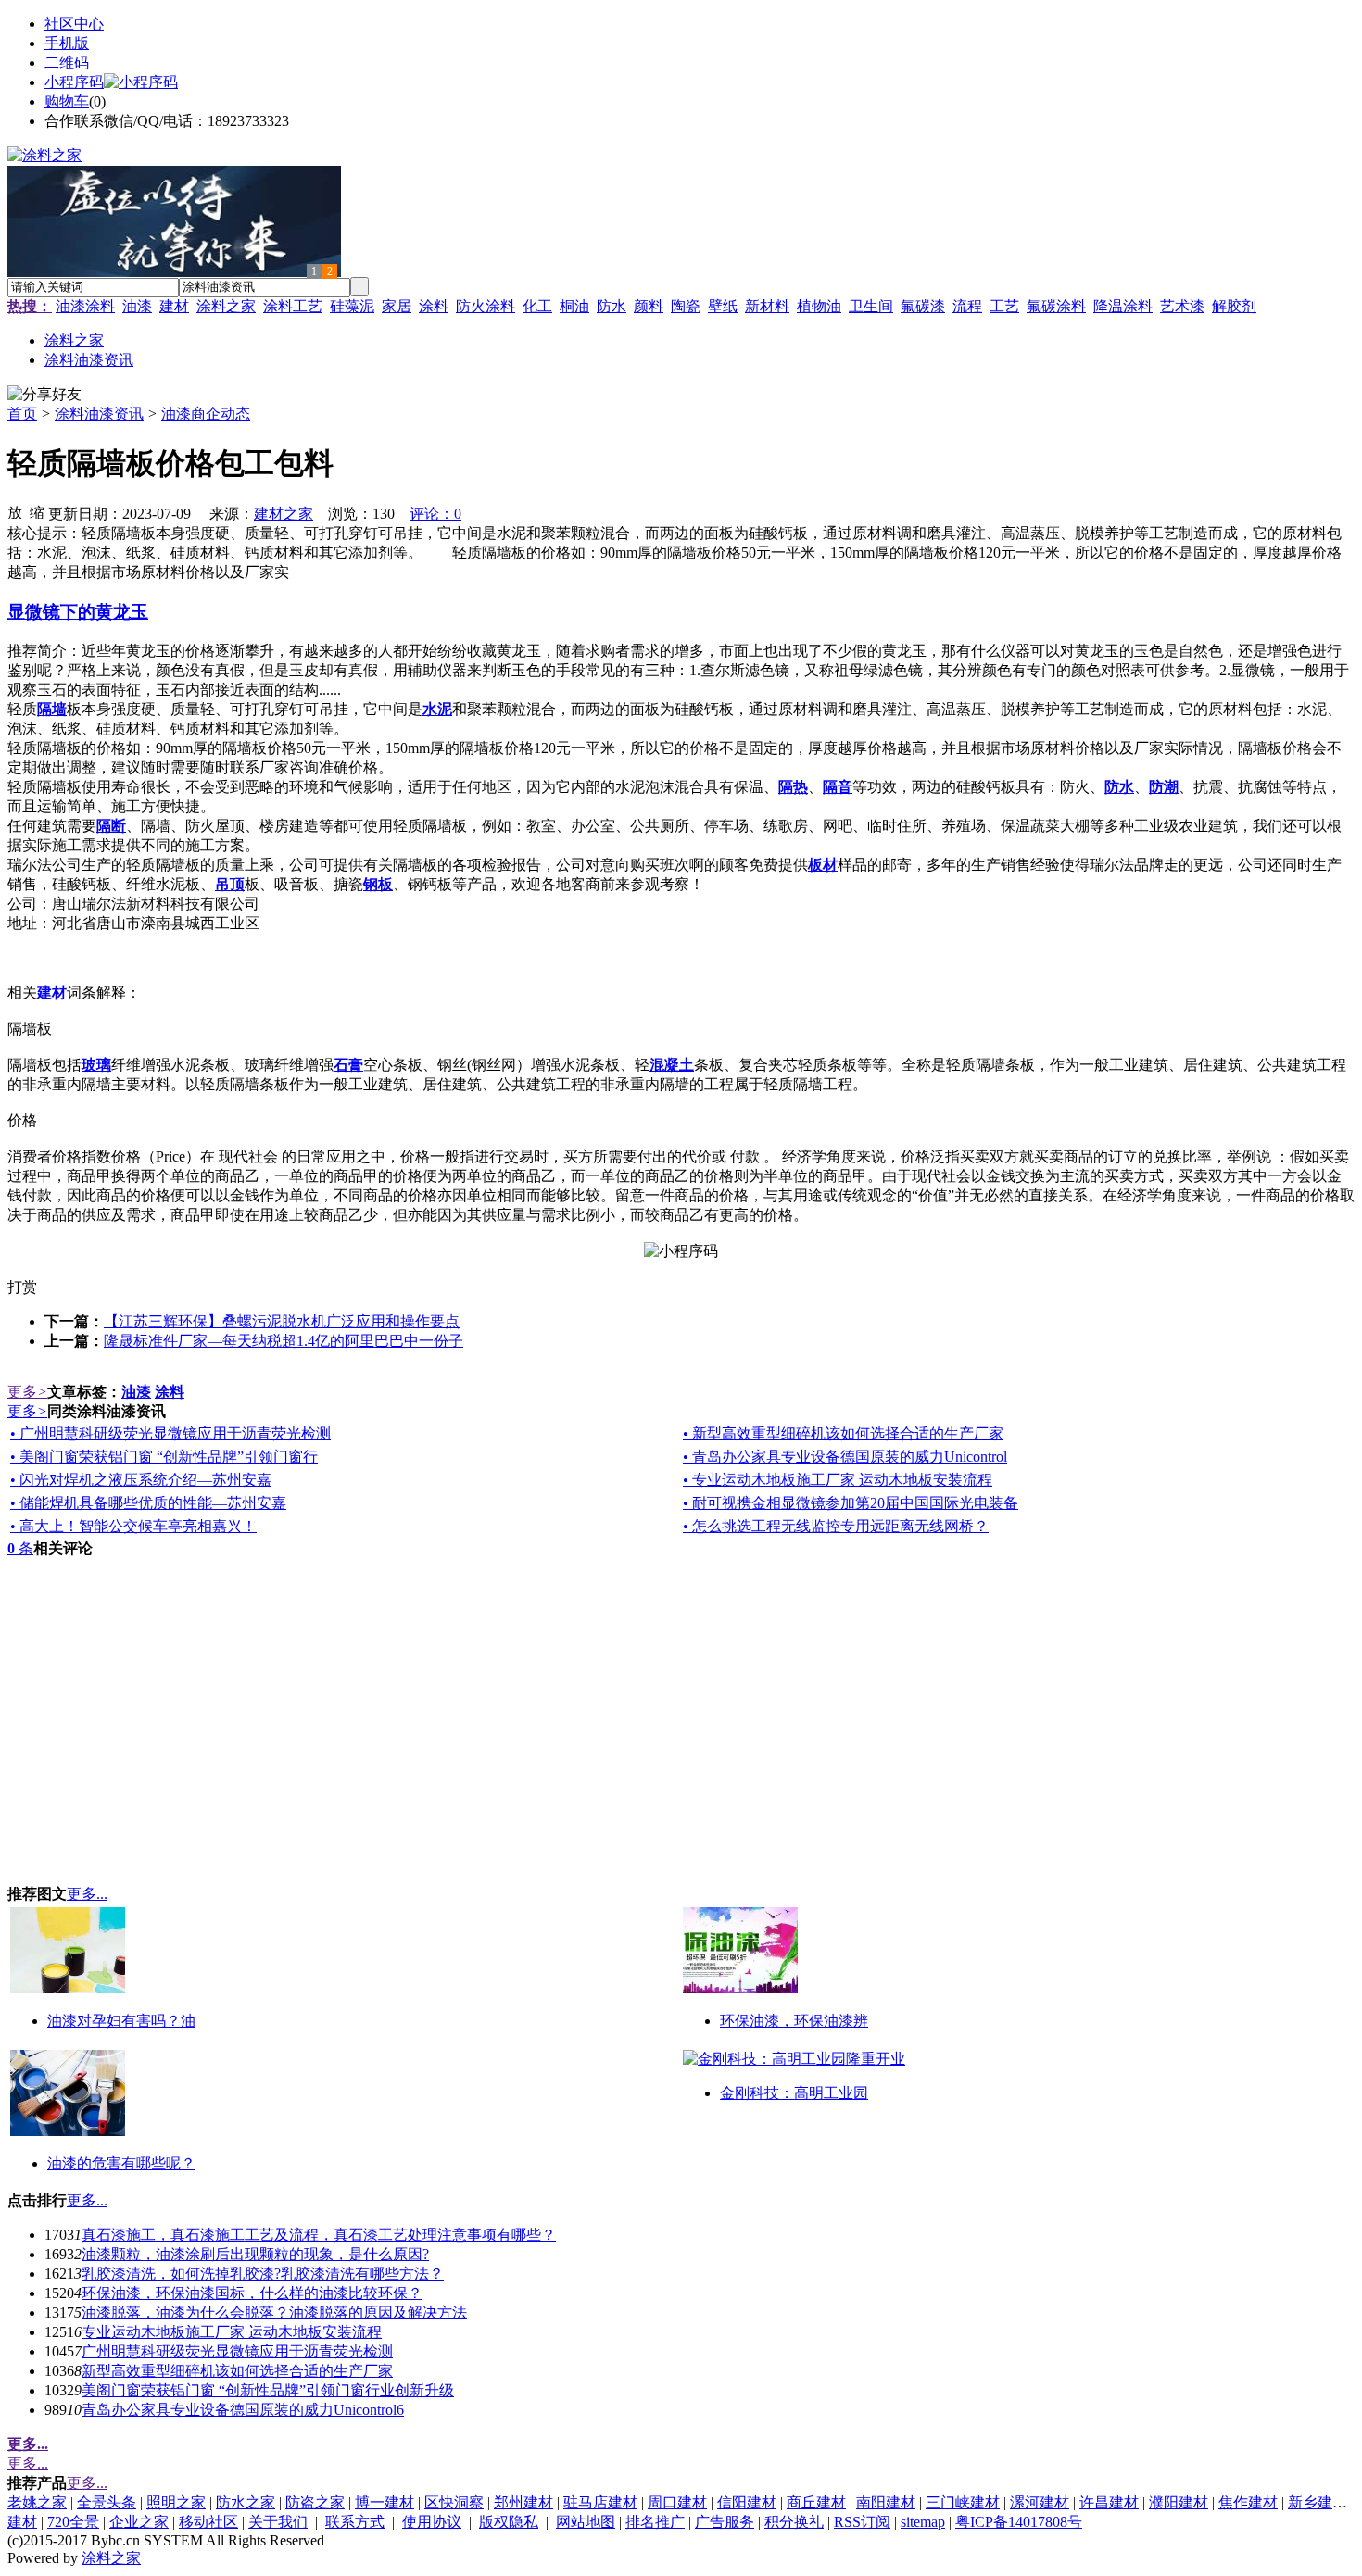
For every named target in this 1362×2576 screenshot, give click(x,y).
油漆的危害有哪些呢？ (121, 2163)
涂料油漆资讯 (99, 414)
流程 (967, 306)
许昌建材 (1109, 2502)
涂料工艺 (293, 306)
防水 (612, 306)
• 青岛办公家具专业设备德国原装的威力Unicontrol (845, 1457)
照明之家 (176, 2502)
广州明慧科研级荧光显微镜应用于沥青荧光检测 (237, 2351)
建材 (174, 306)
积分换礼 (794, 2522)
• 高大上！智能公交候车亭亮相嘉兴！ (133, 1526)
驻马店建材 (600, 2502)
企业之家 (139, 2522)
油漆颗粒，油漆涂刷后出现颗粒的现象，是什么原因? (255, 2254)
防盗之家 (315, 2502)
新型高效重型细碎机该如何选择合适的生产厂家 (237, 2371)
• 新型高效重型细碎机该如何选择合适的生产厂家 (843, 1433)
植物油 (819, 306)
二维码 (67, 63)
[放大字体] (15, 511)
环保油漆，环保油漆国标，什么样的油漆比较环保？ (252, 2293)
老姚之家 (37, 2502)
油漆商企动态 (206, 414)
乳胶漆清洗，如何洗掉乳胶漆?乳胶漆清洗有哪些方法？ (263, 2274)
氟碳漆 (923, 306)
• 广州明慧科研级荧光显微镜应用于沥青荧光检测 (170, 1433)
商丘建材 (816, 2502)
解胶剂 (1234, 306)
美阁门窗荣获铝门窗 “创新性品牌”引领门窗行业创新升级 (268, 2390)
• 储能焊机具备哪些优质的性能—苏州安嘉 (148, 1503)
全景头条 (107, 2502)
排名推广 (655, 2522)
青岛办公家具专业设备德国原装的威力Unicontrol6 (243, 2410)
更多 (27, 1392)
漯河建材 (1040, 2502)
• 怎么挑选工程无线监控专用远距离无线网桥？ (836, 1526)
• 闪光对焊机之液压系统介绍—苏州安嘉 (141, 1480)
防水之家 (246, 2502)
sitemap (923, 2522)
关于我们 (278, 2522)
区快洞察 (454, 2502)
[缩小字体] (37, 511)
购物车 (67, 101)
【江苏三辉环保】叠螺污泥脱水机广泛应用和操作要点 (282, 1321)
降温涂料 (1123, 306)
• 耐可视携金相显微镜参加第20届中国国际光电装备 (851, 1503)
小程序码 (74, 82)
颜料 (649, 306)
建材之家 (284, 514)
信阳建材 (747, 2502)
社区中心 (74, 24)
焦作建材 (1248, 2502)
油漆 (137, 306)
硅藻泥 (352, 306)
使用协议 (432, 2522)
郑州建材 (523, 2502)
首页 (22, 414)
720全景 (73, 2522)
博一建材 (385, 2502)
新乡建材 (1318, 2502)
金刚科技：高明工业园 (794, 2093)
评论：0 (435, 514)
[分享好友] (44, 395)
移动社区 (208, 2522)
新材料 (767, 306)
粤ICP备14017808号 (1019, 2522)
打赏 (22, 1287)
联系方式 (355, 2522)
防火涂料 (486, 306)
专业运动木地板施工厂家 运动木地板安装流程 (232, 2332)
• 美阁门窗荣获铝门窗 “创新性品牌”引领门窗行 (164, 1457)
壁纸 (723, 306)
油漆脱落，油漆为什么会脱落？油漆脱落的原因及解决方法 (274, 2312)
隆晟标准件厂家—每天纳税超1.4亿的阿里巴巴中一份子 (284, 1341)
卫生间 (871, 306)
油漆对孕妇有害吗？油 (121, 2021)
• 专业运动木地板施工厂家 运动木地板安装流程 (838, 1480)
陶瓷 (686, 306)
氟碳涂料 (1056, 306)
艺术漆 (1182, 306)
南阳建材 (886, 2502)
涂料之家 (226, 306)
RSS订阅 (862, 2522)
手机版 (67, 43)
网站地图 (586, 2522)
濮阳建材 (1179, 2502)
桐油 (574, 306)
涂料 (434, 306)
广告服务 (725, 2522)
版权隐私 (509, 2522)
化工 (537, 306)
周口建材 (677, 2502)
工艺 (1004, 306)
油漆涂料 (85, 306)
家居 (397, 306)
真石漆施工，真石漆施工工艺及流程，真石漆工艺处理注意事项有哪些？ (319, 2235)
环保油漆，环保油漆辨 (794, 2021)
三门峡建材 (963, 2502)
